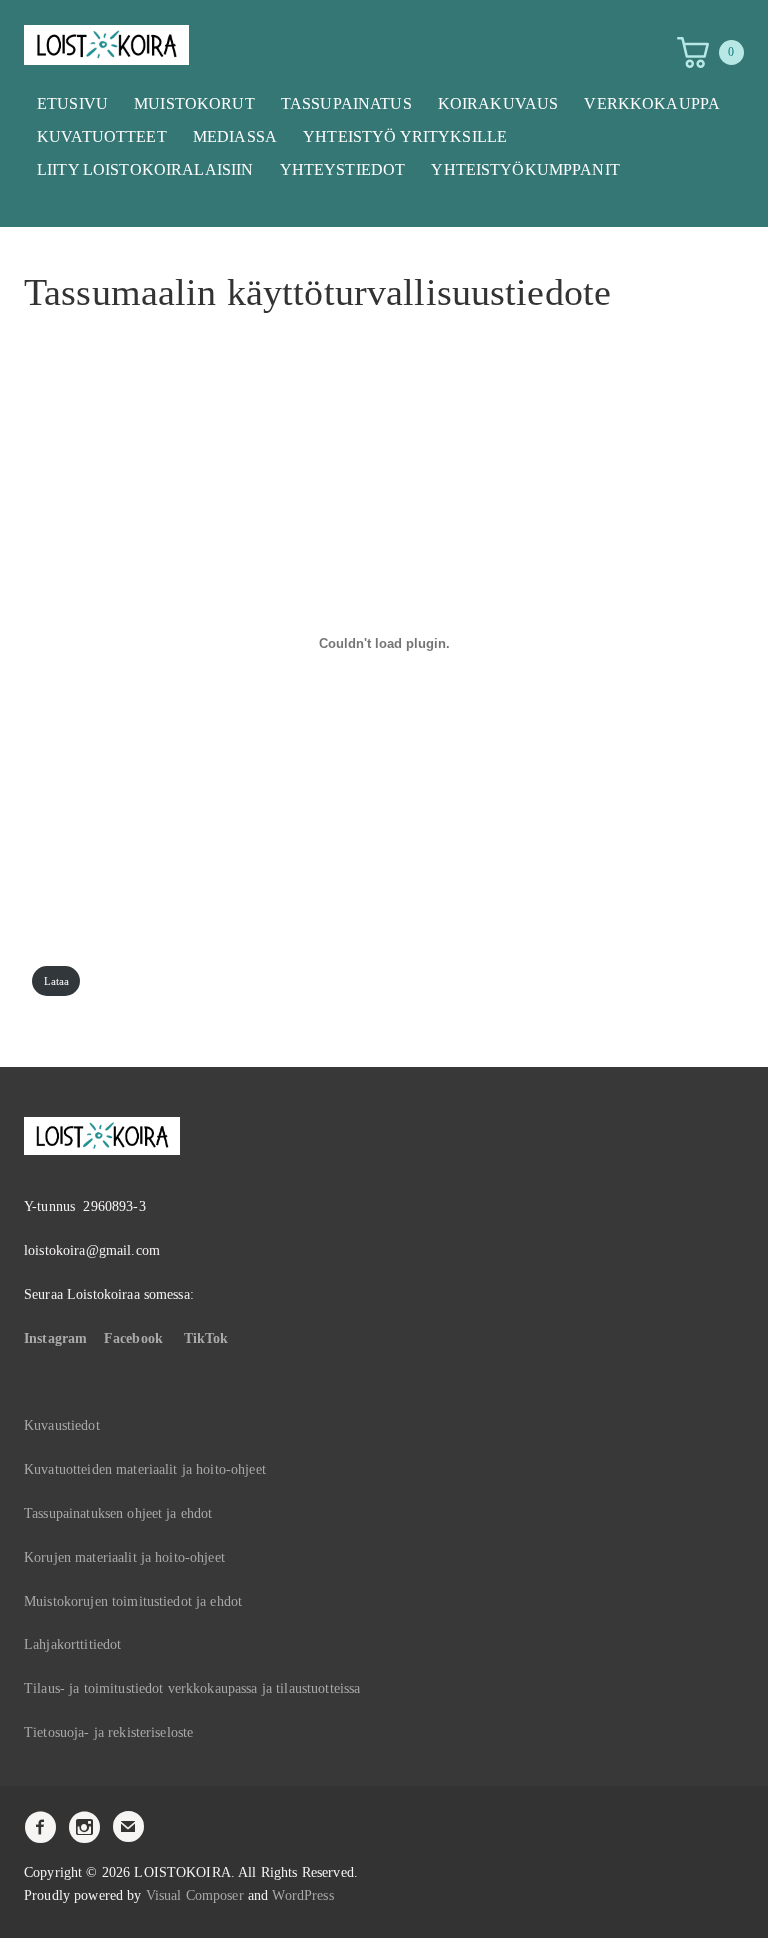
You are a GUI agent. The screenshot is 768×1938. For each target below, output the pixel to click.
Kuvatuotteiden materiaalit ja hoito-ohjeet (145, 1469)
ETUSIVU (72, 103)
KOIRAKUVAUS (498, 103)
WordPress (302, 1895)
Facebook (133, 1338)
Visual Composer (195, 1895)
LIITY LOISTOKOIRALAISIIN (145, 169)
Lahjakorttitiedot (72, 1644)
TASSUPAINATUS (346, 103)
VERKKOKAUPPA (652, 103)
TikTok (206, 1338)
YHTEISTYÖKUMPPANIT (525, 169)
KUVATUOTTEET (102, 136)
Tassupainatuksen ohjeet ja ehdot (118, 1513)
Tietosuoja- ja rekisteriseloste (108, 1732)
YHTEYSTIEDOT (343, 169)
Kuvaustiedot (62, 1425)
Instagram (55, 1338)
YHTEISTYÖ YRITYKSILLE (405, 136)
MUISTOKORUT (194, 103)
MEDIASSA (235, 136)
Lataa (57, 981)
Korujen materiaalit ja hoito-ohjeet (124, 1557)
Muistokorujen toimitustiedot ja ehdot (133, 1601)
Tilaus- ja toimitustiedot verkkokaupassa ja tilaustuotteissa (192, 1688)
